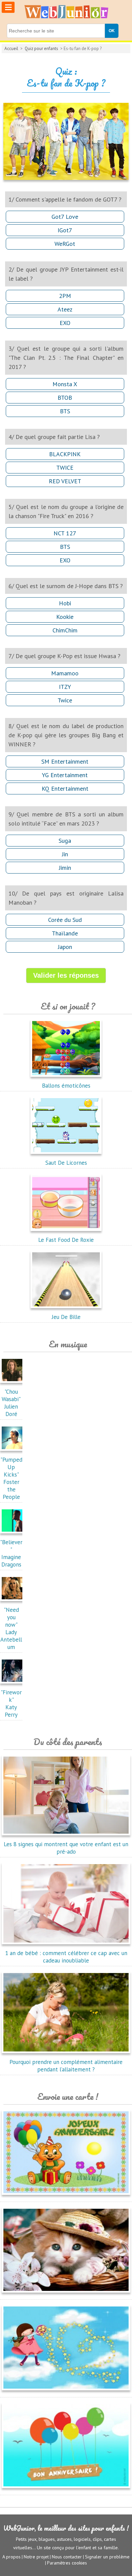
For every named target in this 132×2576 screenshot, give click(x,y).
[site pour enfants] (66, 12)
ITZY (65, 687)
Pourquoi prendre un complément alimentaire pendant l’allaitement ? (66, 2066)
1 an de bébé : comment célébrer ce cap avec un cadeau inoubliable (66, 1957)
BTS (65, 411)
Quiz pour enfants (41, 49)
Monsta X (65, 384)
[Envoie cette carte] (66, 2196)
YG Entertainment (65, 775)
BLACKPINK (65, 454)
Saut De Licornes (66, 1163)
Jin (65, 854)
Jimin (65, 868)
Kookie (65, 617)
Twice (65, 700)
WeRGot (65, 244)
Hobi (65, 603)
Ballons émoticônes (66, 1086)
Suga (65, 841)
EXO (65, 323)
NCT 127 (65, 533)
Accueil (11, 49)
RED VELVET (65, 481)
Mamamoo (65, 673)
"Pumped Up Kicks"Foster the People (11, 1478)
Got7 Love (65, 217)
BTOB (65, 398)
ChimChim (65, 630)
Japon (65, 947)
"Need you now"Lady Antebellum (11, 1628)
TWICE (65, 468)
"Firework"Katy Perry (11, 1703)
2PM (65, 296)
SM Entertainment (65, 761)
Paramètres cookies (67, 2563)
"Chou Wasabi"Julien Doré (11, 1403)
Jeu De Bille (66, 1317)
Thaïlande (65, 933)
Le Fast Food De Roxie (66, 1240)
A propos (12, 2557)
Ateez (65, 309)
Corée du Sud (65, 920)
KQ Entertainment (65, 788)
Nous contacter (67, 2557)
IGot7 (65, 230)
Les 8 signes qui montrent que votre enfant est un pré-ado (66, 1848)
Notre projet (36, 2557)
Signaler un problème (107, 2557)
